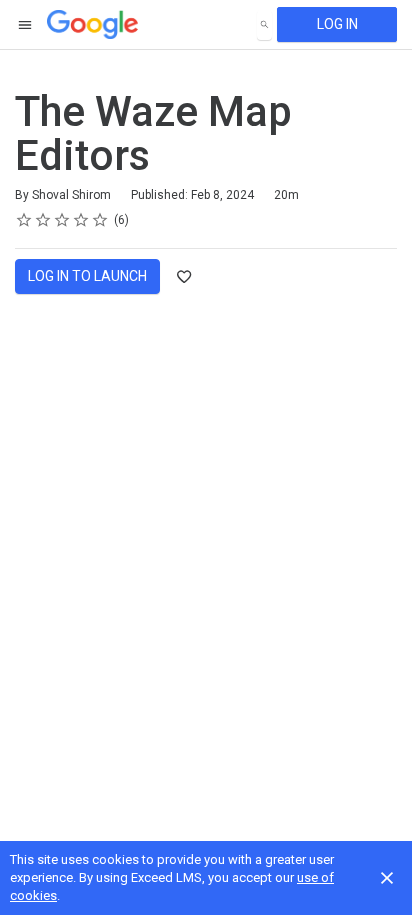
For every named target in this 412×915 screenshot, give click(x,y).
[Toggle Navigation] (26, 25)
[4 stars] (81, 220)
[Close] (387, 878)
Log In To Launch (87, 276)
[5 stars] (100, 220)
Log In (337, 24)
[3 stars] (62, 220)
